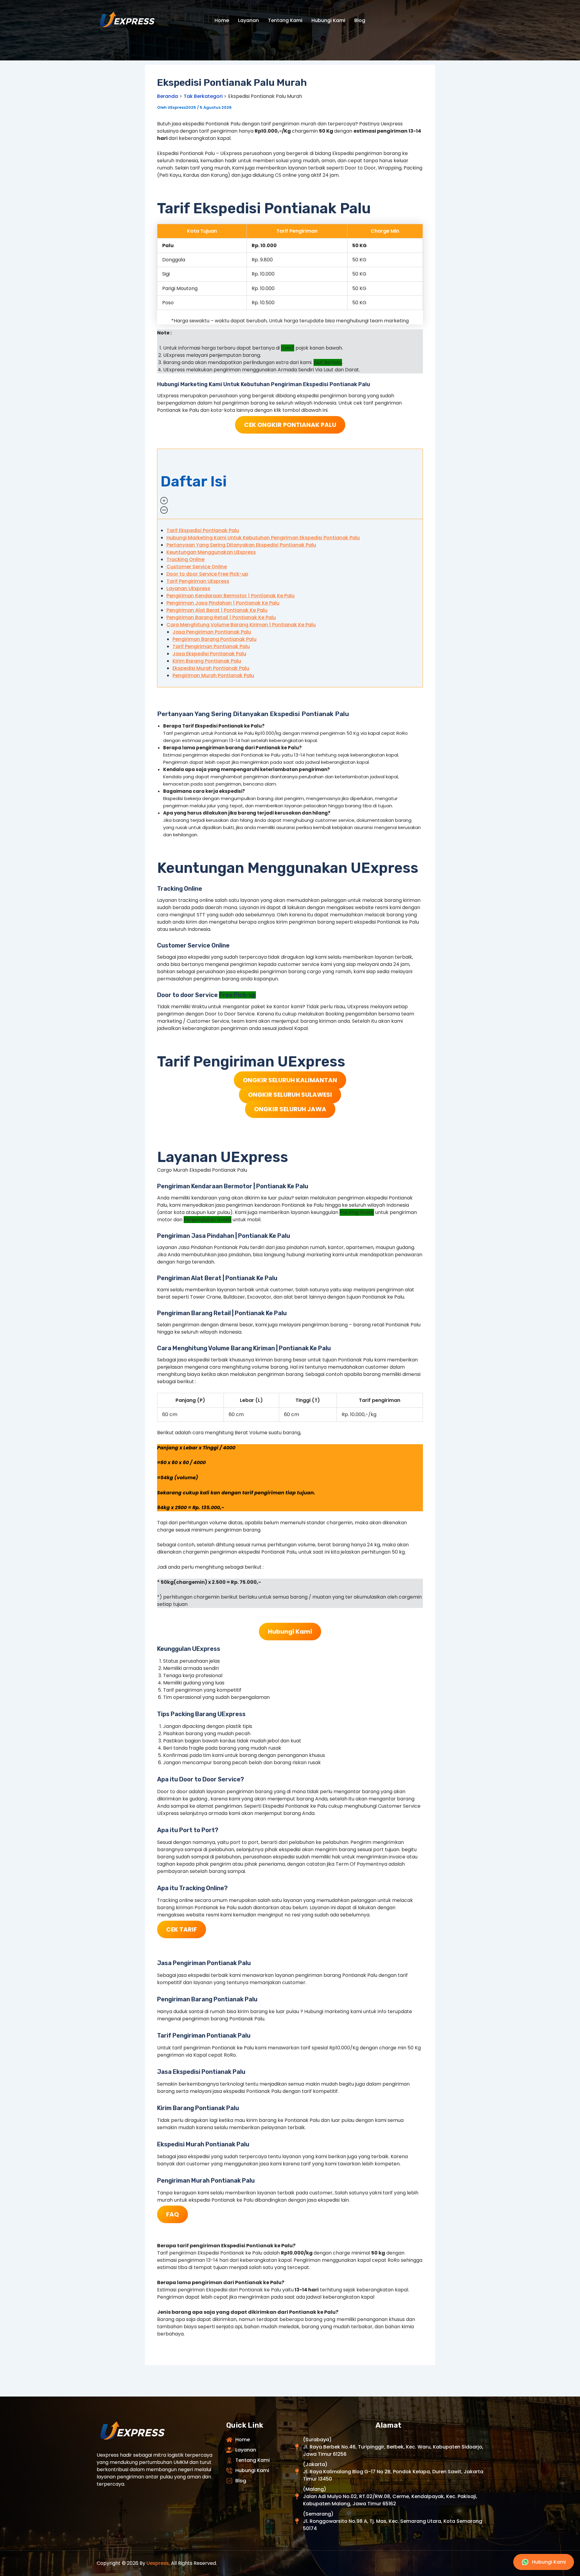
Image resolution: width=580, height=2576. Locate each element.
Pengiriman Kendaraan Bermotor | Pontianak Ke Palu (230, 596)
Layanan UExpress (188, 588)
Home (222, 20)
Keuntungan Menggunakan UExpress (211, 552)
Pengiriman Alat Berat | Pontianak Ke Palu (217, 610)
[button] (290, 484)
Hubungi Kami (328, 20)
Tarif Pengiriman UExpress (198, 581)
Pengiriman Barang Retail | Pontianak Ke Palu (221, 617)
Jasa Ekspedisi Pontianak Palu (209, 654)
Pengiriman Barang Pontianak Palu (214, 639)
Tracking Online (185, 559)
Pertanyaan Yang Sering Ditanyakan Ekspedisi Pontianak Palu (241, 545)
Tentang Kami (285, 20)
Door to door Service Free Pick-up (207, 574)
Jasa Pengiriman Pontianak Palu (212, 632)
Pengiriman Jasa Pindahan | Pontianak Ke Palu (223, 603)
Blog (360, 20)
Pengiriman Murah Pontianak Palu (213, 675)
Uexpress (158, 2563)
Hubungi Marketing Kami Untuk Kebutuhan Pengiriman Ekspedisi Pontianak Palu (263, 538)
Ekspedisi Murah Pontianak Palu (211, 668)
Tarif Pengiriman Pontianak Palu (211, 646)
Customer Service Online (197, 567)
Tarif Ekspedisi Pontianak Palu (203, 530)
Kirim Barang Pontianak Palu (207, 661)
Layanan (248, 20)
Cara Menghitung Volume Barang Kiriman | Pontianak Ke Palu (241, 625)
